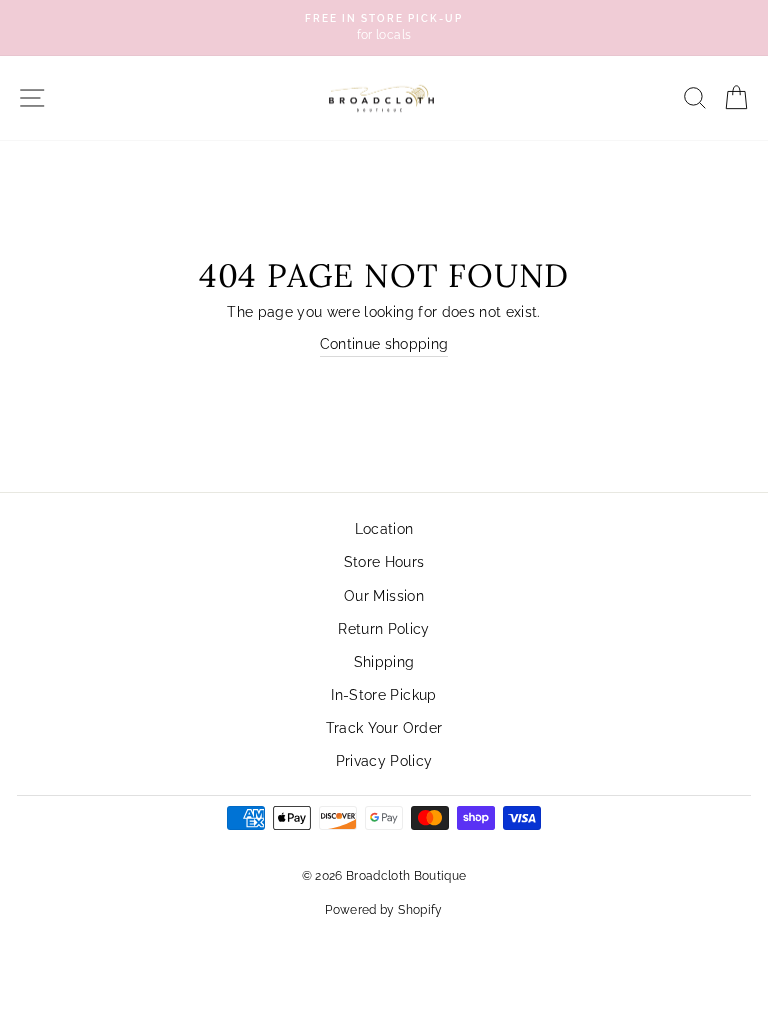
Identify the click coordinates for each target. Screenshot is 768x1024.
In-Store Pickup (383, 695)
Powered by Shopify (383, 910)
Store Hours (384, 562)
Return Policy (383, 629)
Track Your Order (384, 728)
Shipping (384, 662)
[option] (384, 28)
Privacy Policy (384, 761)
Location (384, 529)
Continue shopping (384, 344)
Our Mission (384, 596)
